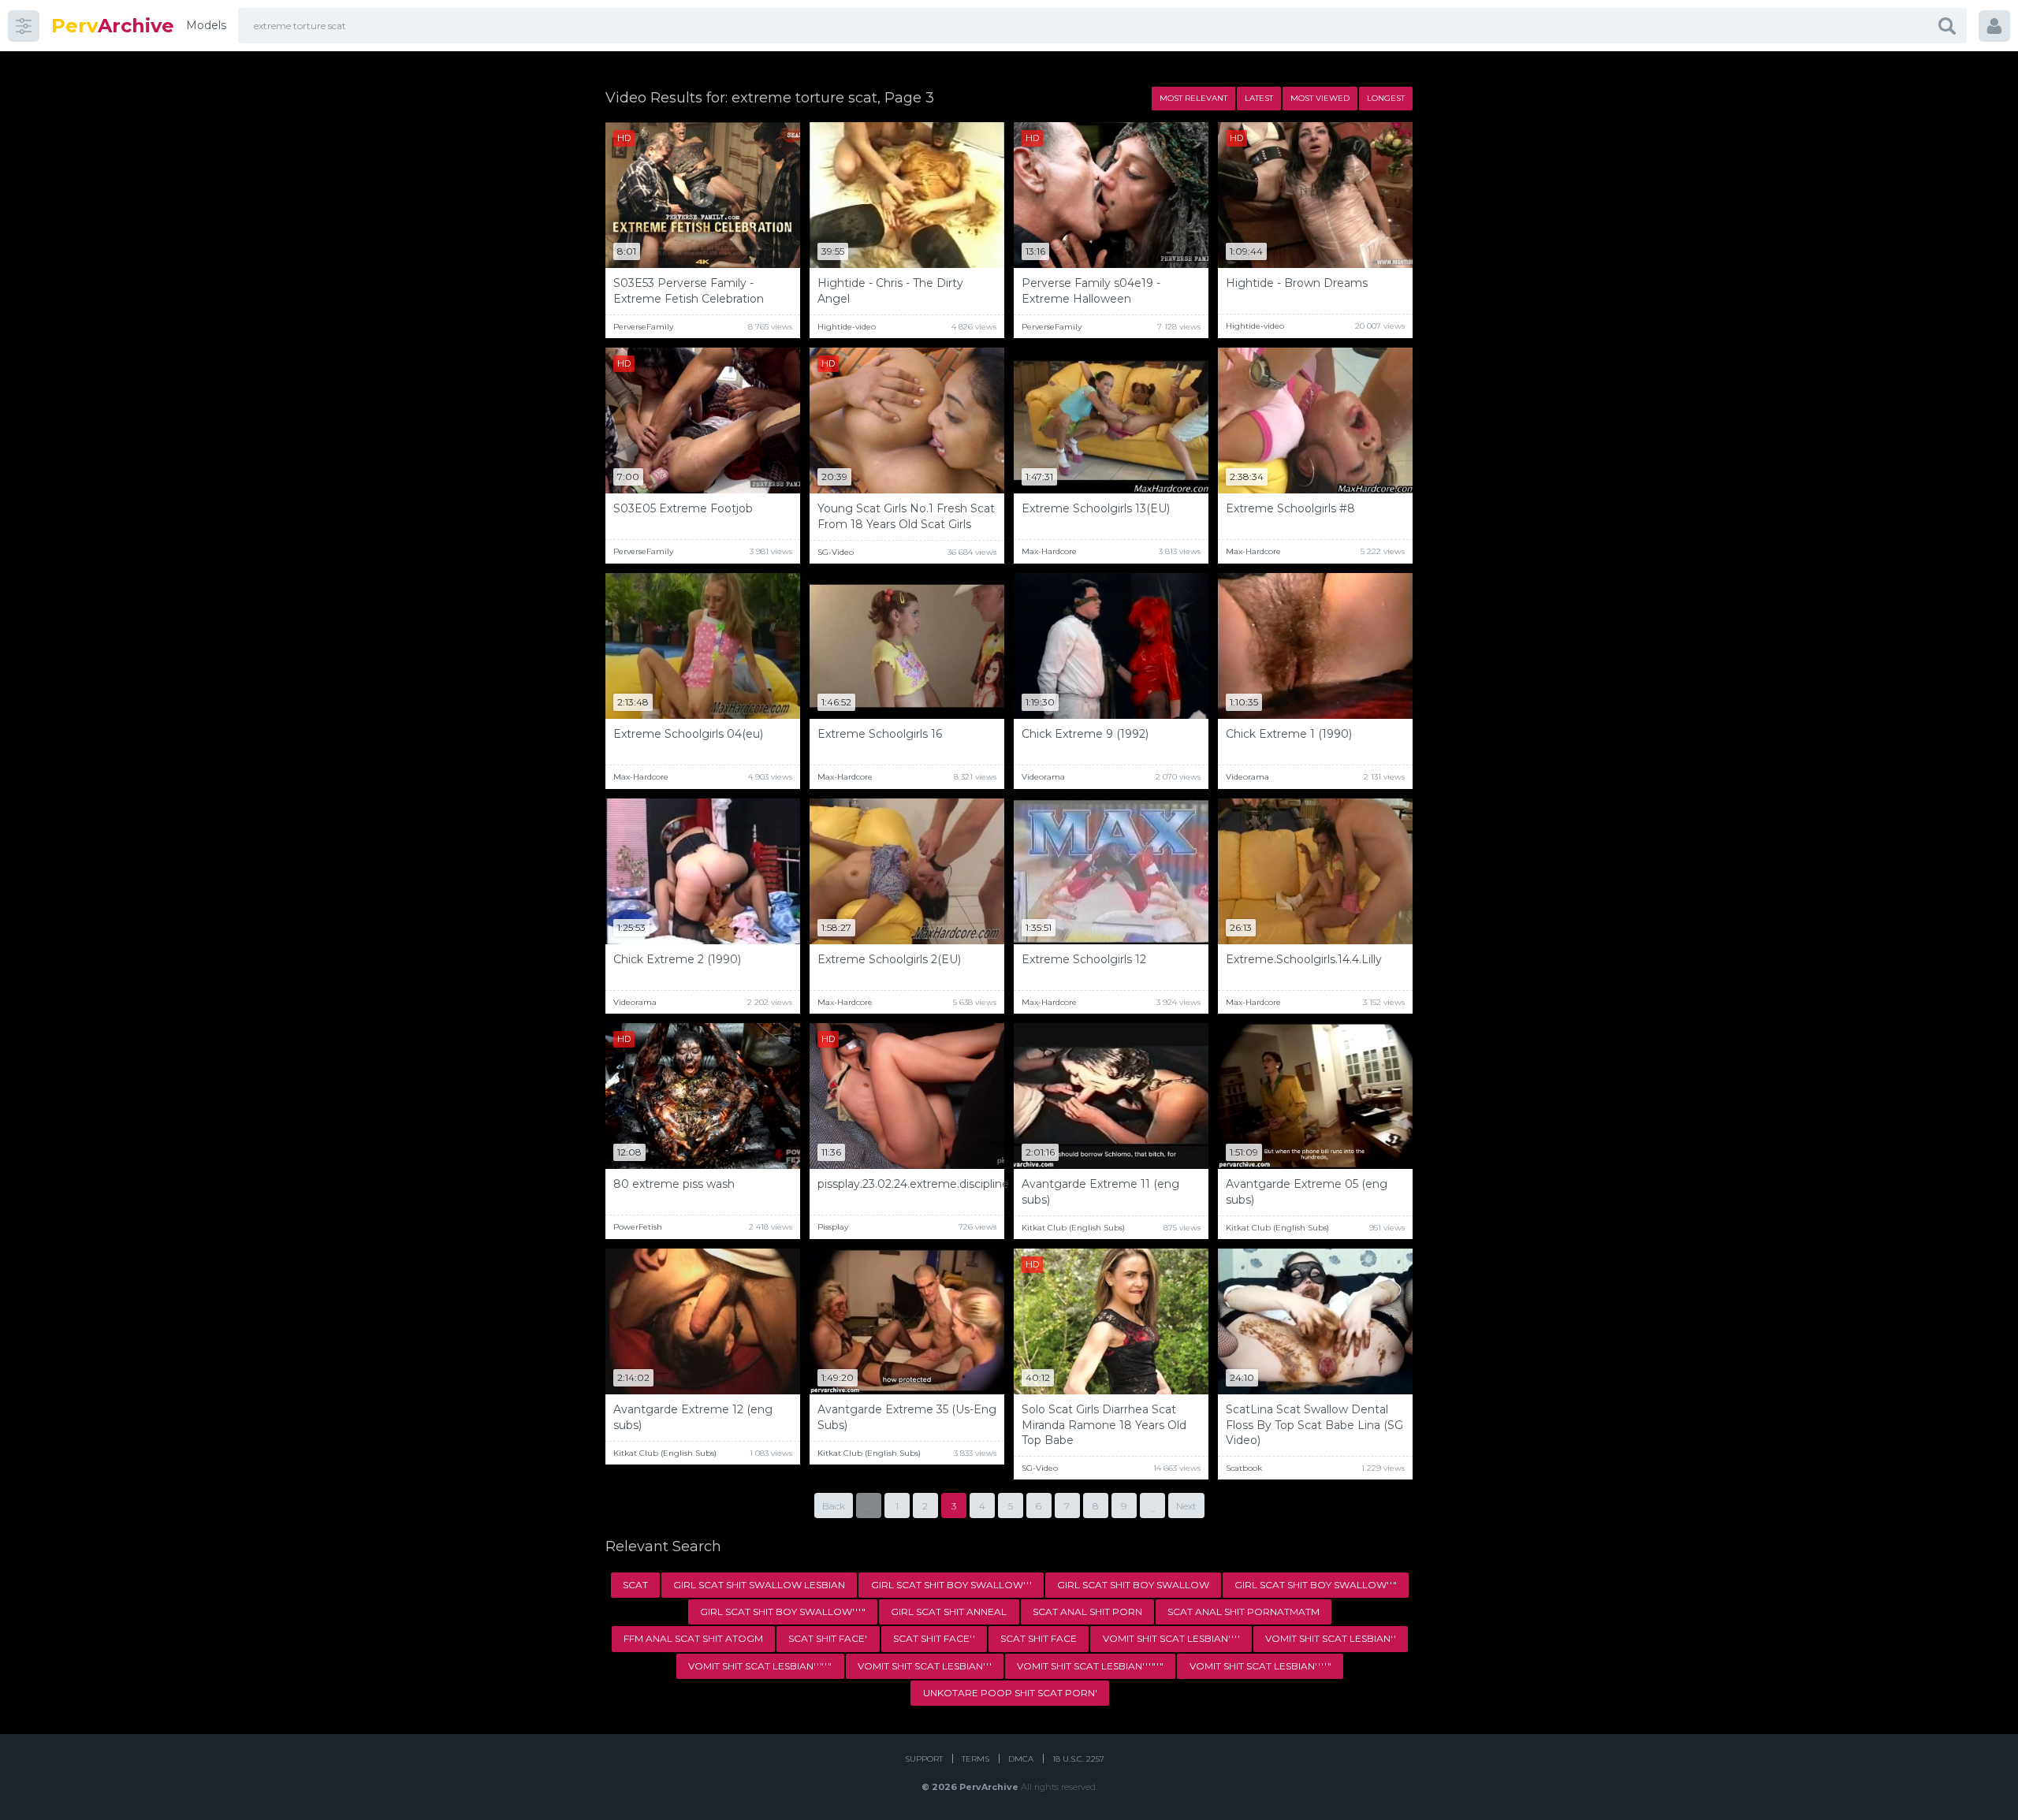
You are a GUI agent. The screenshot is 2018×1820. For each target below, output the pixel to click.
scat (635, 1585)
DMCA (1021, 1759)
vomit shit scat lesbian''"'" (760, 1666)
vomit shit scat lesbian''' (925, 1666)
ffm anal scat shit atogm (693, 1638)
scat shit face (1039, 1638)
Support (924, 1759)
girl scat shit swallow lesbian (759, 1585)
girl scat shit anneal (949, 1612)
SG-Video (836, 552)
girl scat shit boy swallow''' (951, 1585)
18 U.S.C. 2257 (1078, 1759)
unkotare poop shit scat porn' (1010, 1693)
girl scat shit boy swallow (1133, 1585)
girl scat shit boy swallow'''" (783, 1612)
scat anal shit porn (1087, 1612)
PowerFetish (638, 1227)
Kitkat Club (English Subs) (1073, 1228)
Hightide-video (847, 327)
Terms (975, 1759)
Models (206, 25)
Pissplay (833, 1227)
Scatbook (1244, 1468)
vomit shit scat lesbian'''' (1171, 1638)
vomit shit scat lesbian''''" (1260, 1666)
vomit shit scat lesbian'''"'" (1090, 1666)
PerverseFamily (643, 327)
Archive (113, 26)
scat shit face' (828, 1638)
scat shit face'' (934, 1638)
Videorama (1043, 777)
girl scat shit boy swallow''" (1316, 1585)
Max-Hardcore (1049, 551)
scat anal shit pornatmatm (1244, 1612)
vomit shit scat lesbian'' (1331, 1638)
